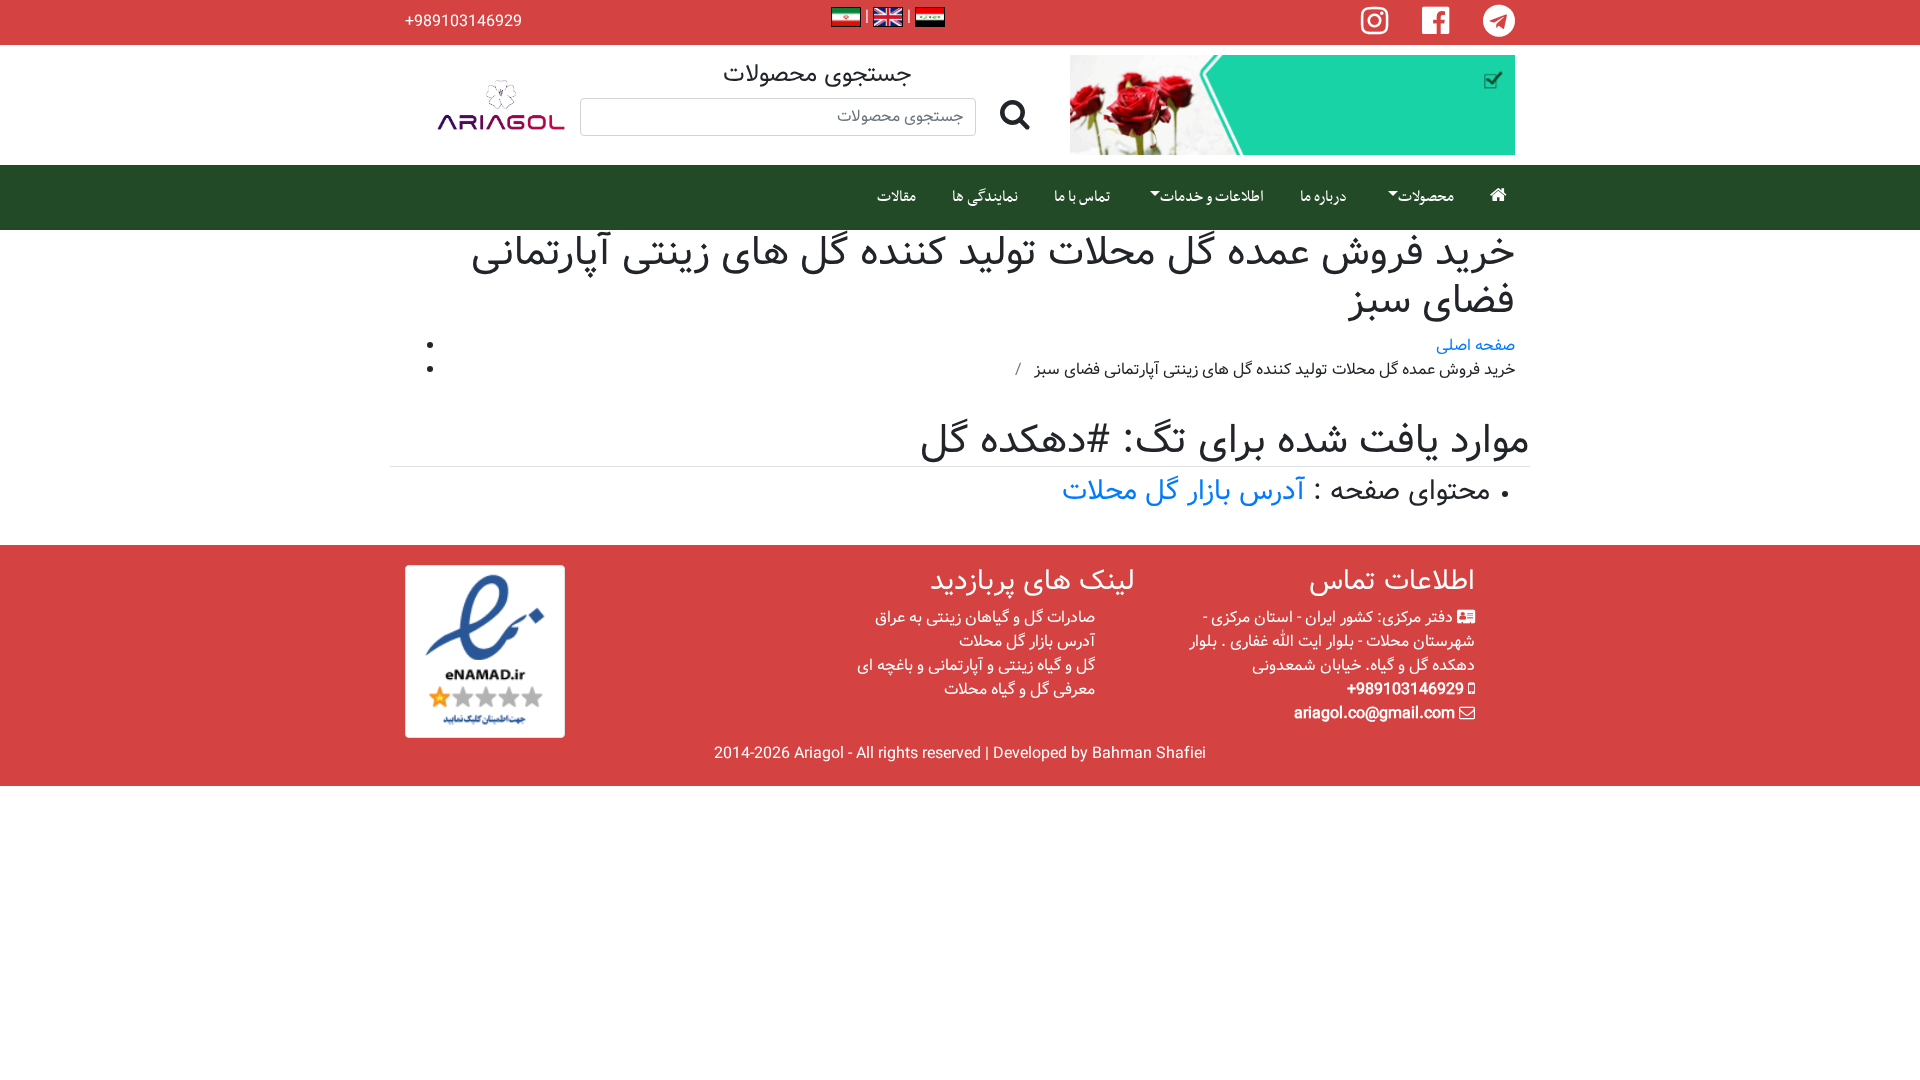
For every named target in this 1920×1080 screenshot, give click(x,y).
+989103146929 (463, 22)
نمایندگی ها (985, 197)
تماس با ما (1082, 197)
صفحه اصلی (1475, 345)
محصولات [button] (1426, 197)
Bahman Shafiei (1149, 753)
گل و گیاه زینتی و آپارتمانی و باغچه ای (976, 665)
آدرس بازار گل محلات (1183, 491)
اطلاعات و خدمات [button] (1212, 197)
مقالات (896, 197)
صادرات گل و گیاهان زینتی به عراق (985, 617)
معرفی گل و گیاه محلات (1019, 689)
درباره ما (1323, 197)
